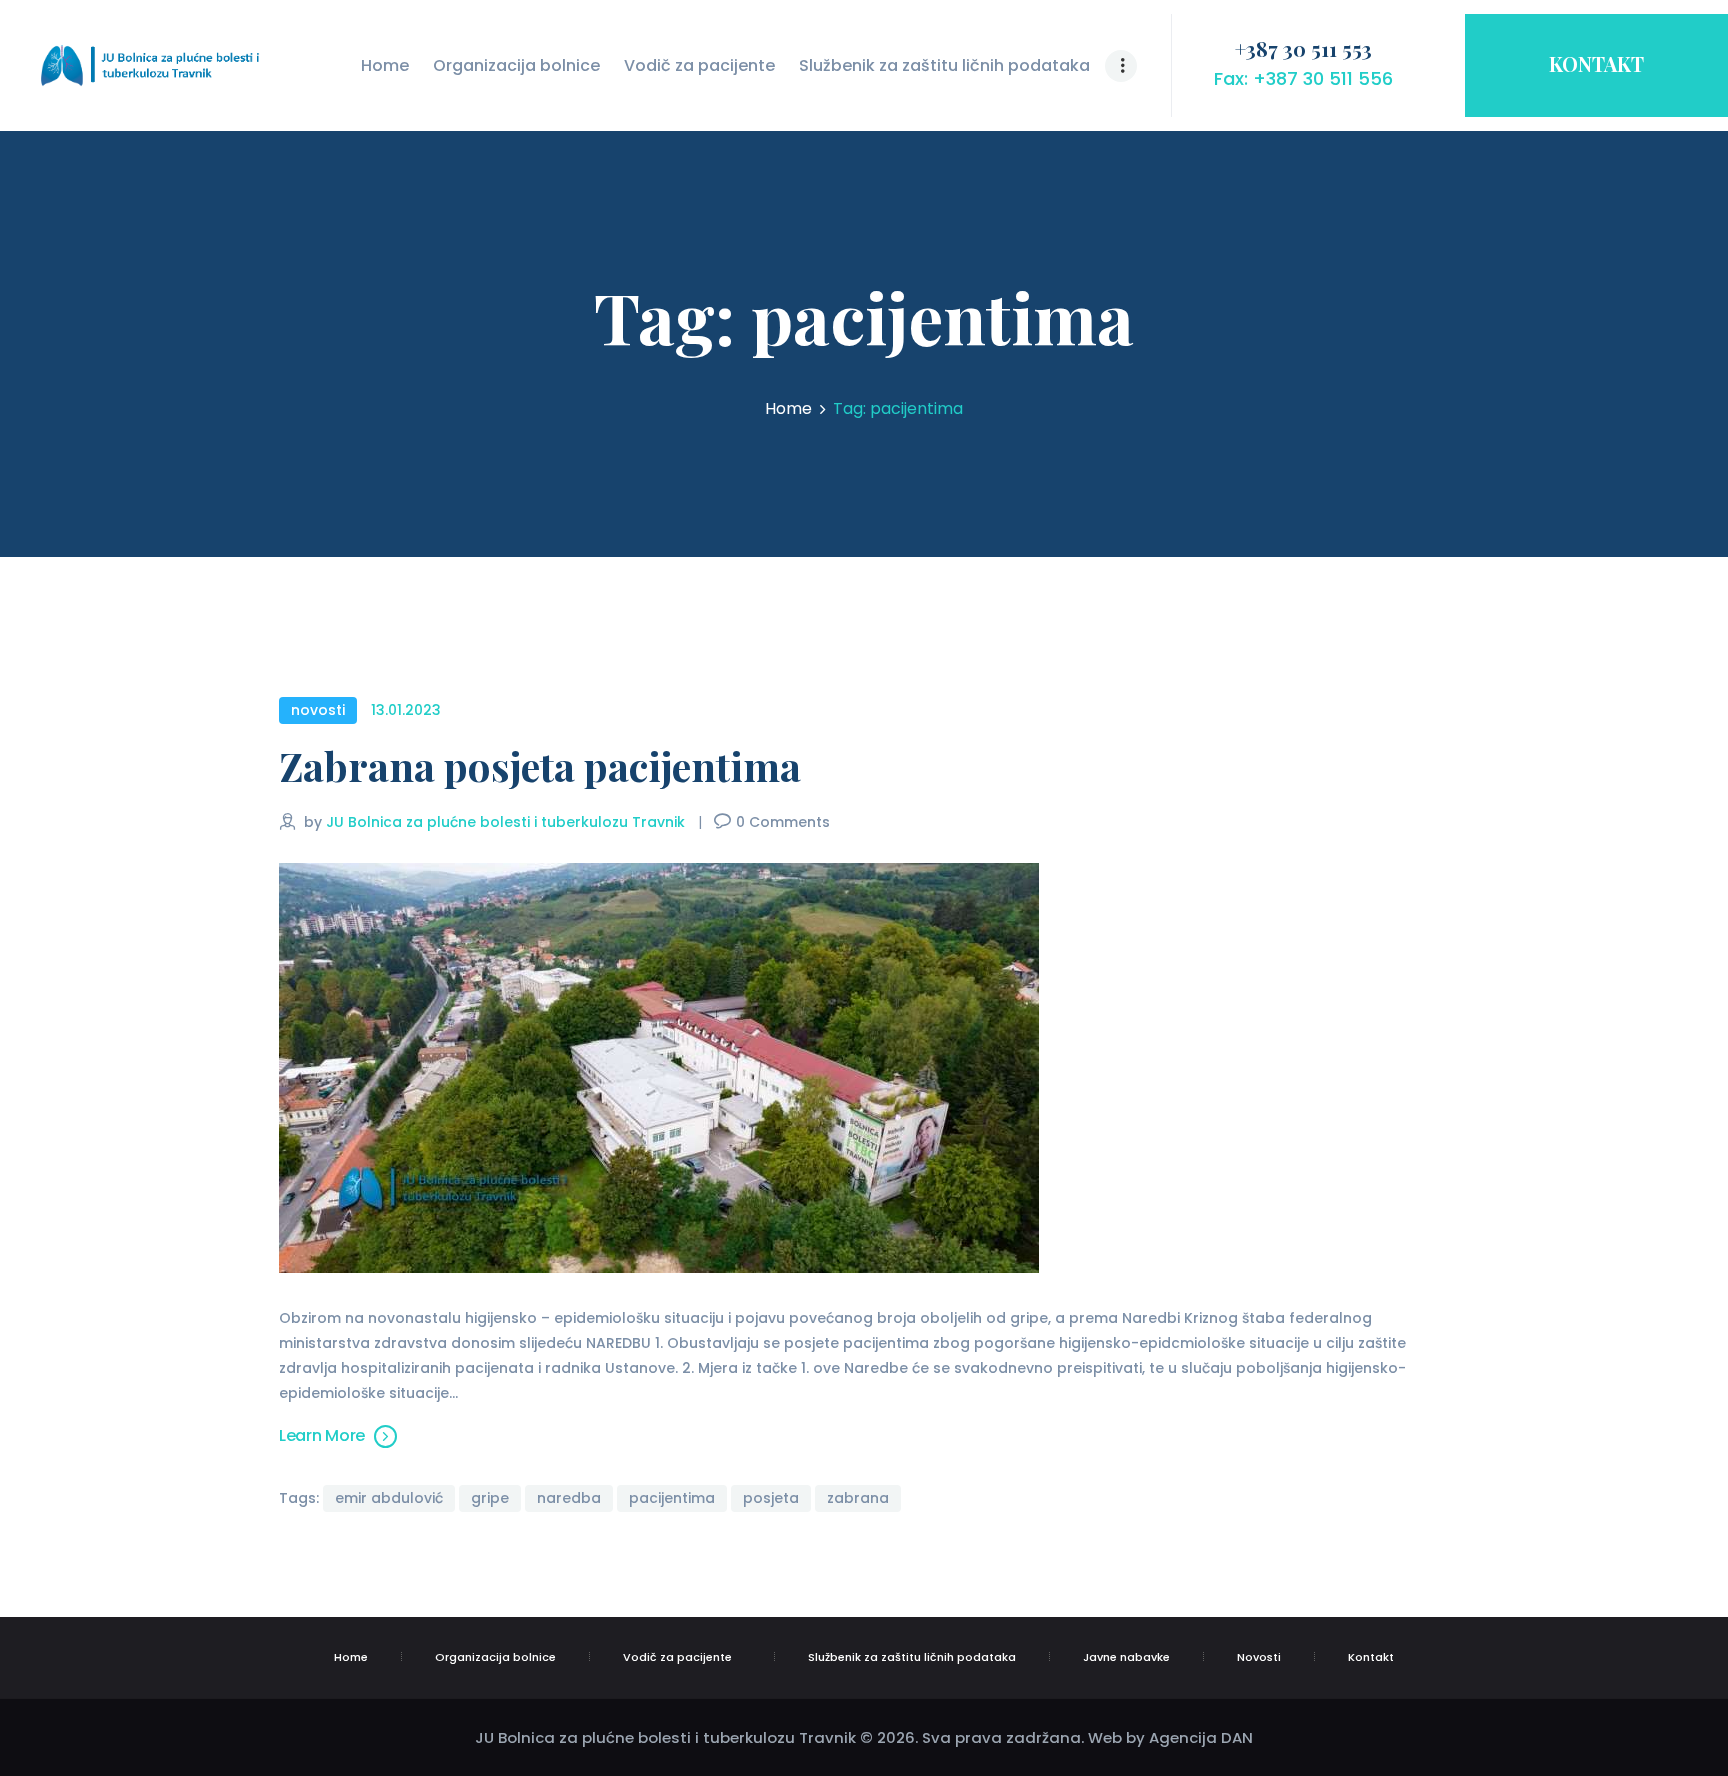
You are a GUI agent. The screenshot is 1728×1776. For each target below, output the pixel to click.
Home (788, 409)
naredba (569, 1498)
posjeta (771, 1498)
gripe (490, 1498)
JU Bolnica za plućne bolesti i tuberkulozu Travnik (507, 822)
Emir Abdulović (389, 1498)
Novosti (318, 710)
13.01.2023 (406, 710)
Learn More (322, 1435)
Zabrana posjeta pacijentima (540, 766)
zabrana (858, 1498)
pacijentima (672, 1498)
